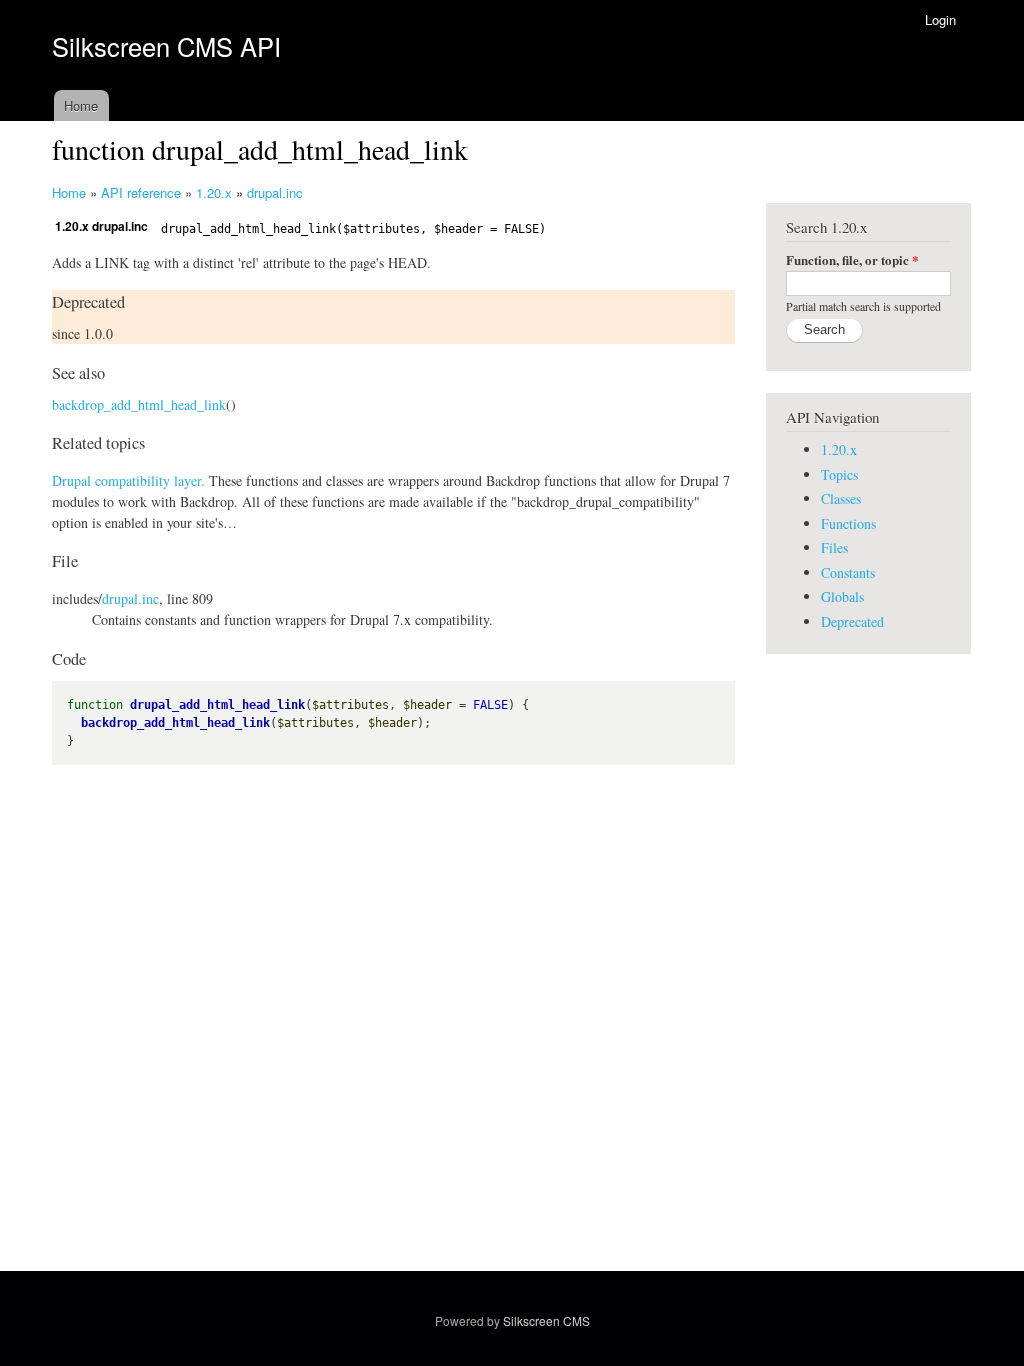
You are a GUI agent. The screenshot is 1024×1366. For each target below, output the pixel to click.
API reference (141, 192)
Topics (839, 474)
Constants (848, 572)
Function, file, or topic (852, 259)
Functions (848, 523)
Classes (841, 498)
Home (81, 105)
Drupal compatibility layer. (128, 480)
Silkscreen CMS (546, 1320)
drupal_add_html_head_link (217, 705)
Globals (842, 596)
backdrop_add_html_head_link (139, 404)
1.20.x (214, 192)
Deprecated (852, 621)
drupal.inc (275, 192)
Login (940, 19)
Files (834, 547)
